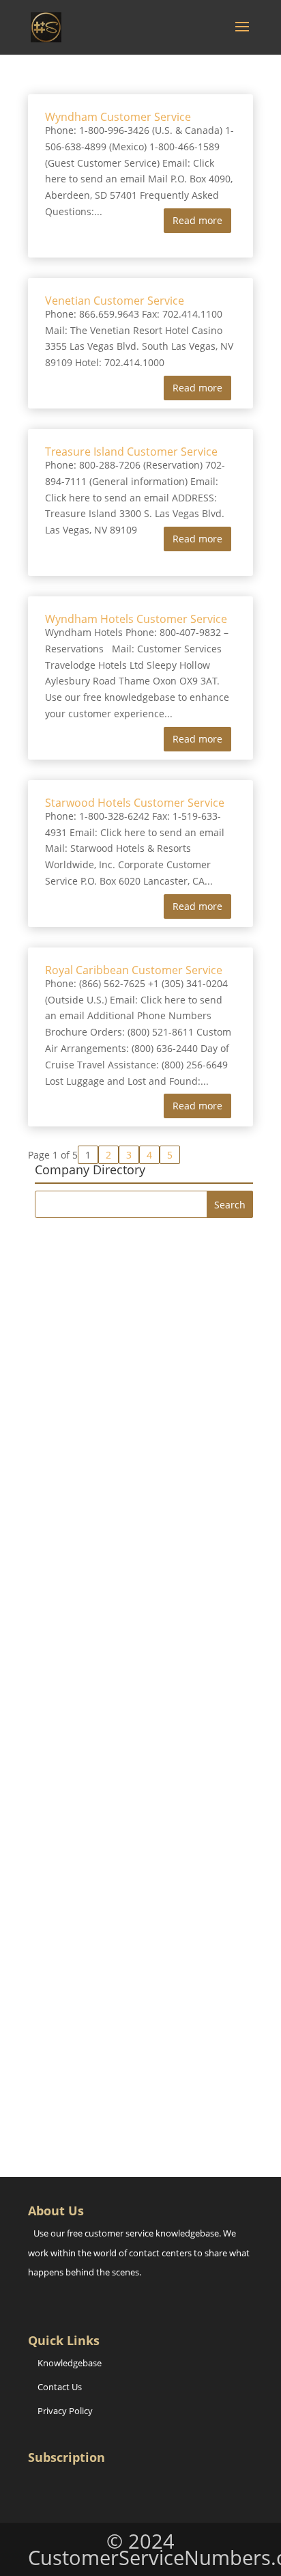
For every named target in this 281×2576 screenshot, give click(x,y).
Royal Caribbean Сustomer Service (134, 970)
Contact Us (60, 2387)
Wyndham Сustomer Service (118, 117)
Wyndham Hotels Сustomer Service (136, 619)
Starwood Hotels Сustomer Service (135, 803)
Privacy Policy (65, 2411)
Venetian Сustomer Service (115, 301)
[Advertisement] (140, 1379)
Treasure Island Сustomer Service (131, 452)
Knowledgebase (70, 2363)
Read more (197, 220)
